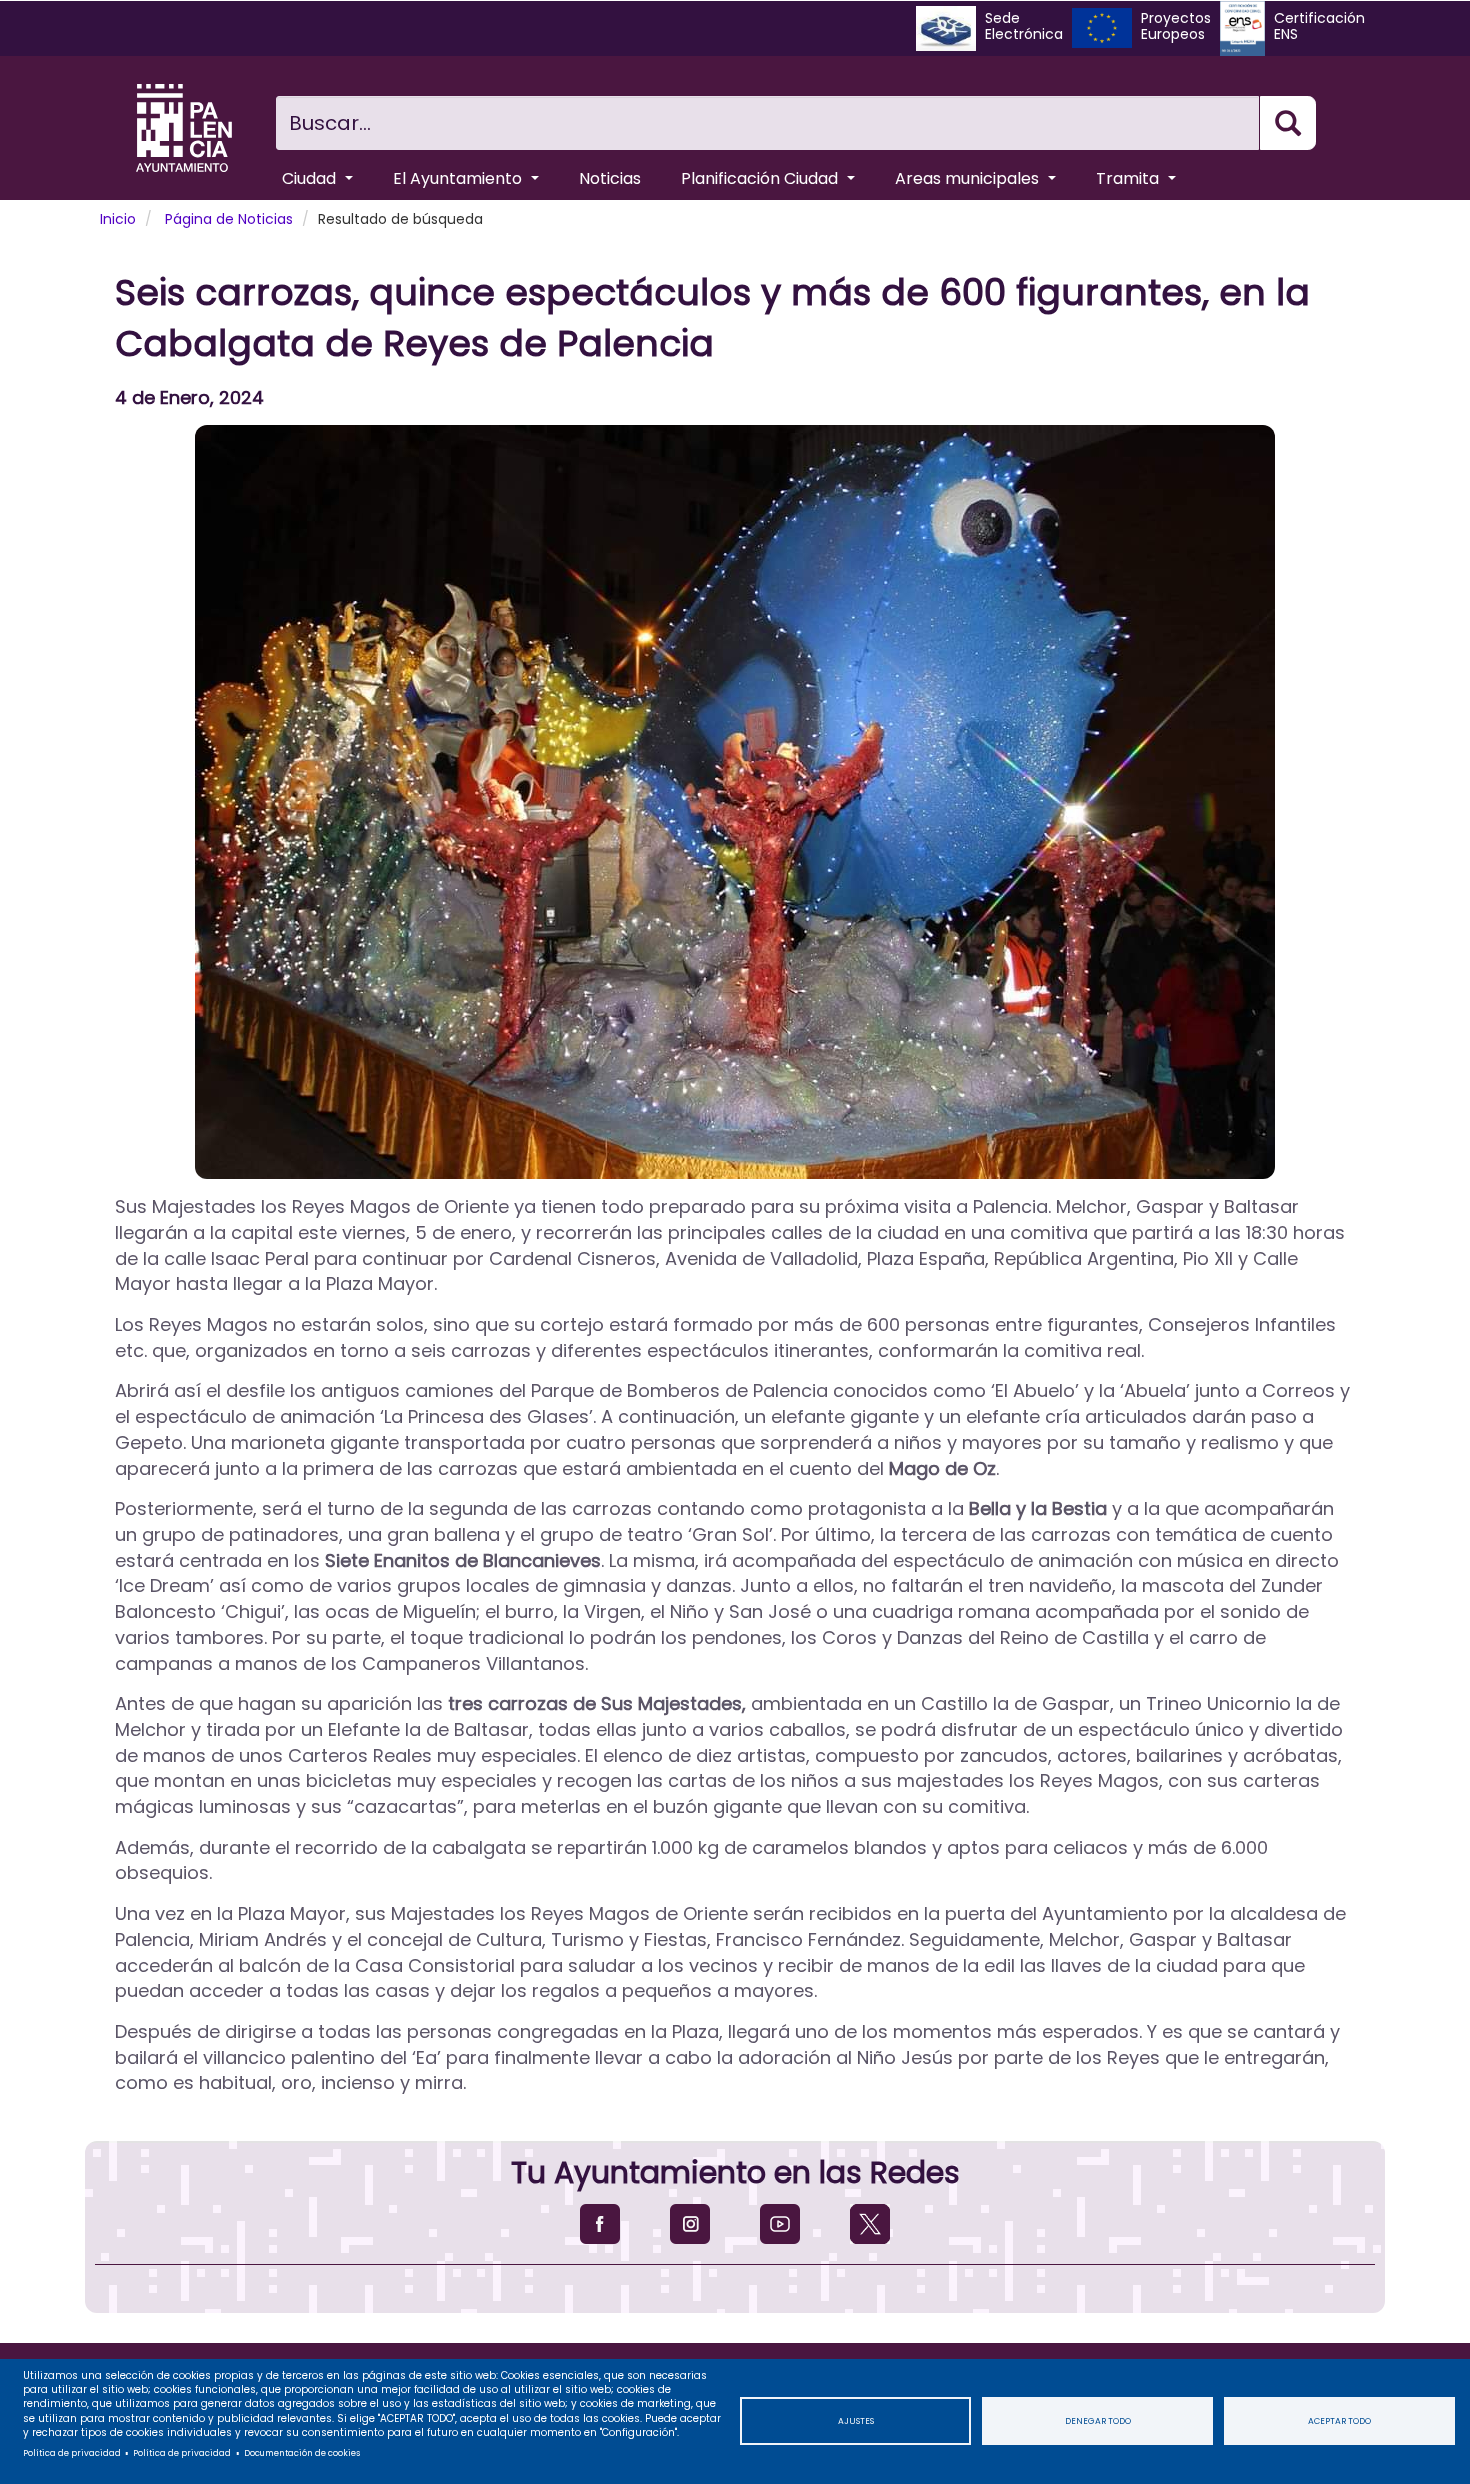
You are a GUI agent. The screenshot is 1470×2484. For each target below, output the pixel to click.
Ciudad (311, 178)
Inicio (118, 219)
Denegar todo (1098, 2421)
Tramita (1129, 178)
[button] (735, 802)
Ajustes (856, 2421)
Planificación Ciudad (761, 178)
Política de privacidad (72, 2453)
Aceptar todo (1339, 2421)
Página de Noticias (229, 219)
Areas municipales (969, 178)
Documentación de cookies (302, 2453)
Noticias (610, 178)
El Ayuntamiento (459, 178)
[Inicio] (184, 128)
